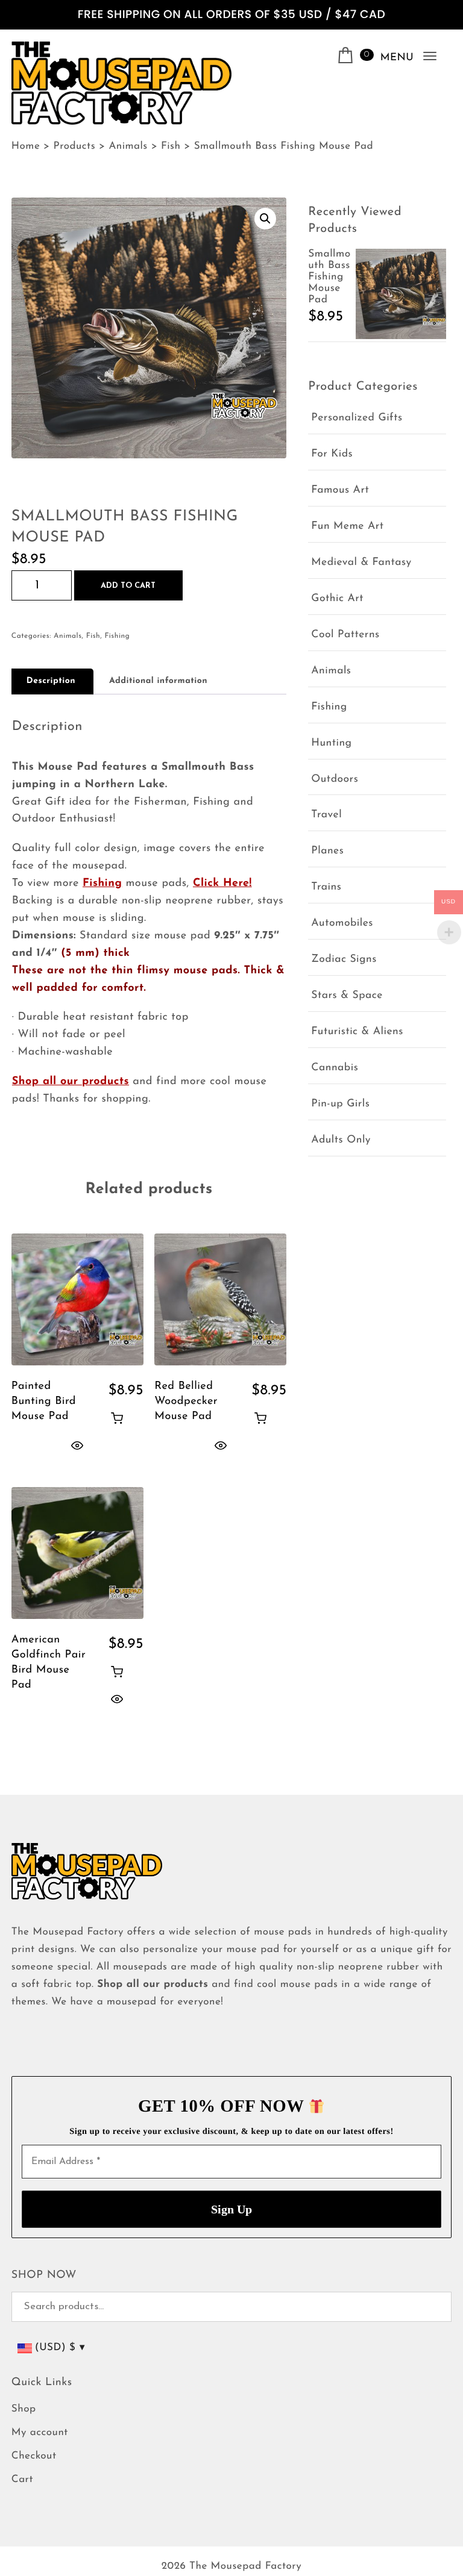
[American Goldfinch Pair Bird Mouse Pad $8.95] (77, 1553)
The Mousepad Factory (245, 2567)
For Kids (332, 454)
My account (40, 2433)
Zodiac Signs (344, 960)
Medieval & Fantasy (361, 563)
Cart (22, 2480)
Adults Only (341, 1140)
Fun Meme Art (347, 527)
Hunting (331, 744)
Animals (68, 636)
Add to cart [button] (117, 1418)
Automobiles (342, 924)
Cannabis (335, 1068)
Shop (24, 2409)
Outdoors (335, 780)
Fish (93, 636)
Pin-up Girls (340, 1104)
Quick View (77, 1445)
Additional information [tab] (158, 681)
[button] (265, 219)
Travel (326, 815)
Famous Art (340, 491)
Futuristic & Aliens (357, 1032)
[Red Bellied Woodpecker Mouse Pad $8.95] (220, 1299)
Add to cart (128, 586)
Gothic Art (337, 599)
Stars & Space (347, 996)
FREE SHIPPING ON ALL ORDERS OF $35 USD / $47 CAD (231, 15)
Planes (327, 851)
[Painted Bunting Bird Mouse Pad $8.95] (77, 1299)
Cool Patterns (345, 635)
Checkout (34, 2456)
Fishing (117, 636)
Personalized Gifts (357, 418)
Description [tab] (51, 681)
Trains (326, 887)
